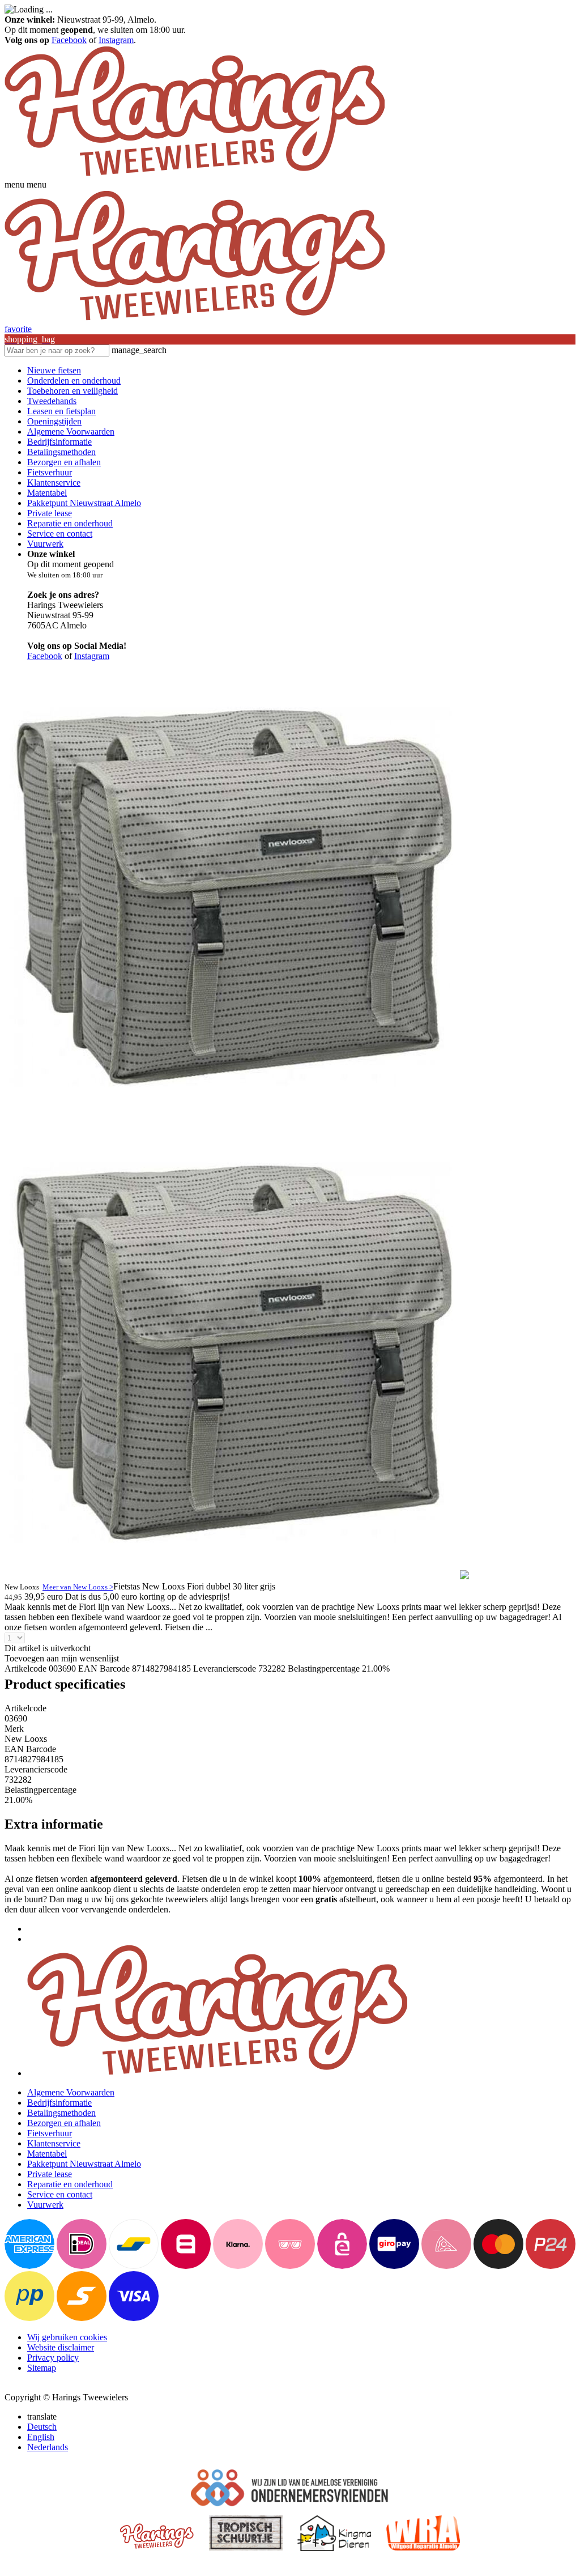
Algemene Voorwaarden (71, 432)
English (41, 2437)
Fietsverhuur (50, 472)
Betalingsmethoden (61, 452)
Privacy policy (53, 2358)
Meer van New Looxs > (78, 1587)
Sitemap (42, 2368)
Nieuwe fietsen (54, 370)
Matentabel (47, 493)
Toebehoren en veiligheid (72, 391)
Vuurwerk (45, 544)
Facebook (69, 40)
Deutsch (42, 2427)
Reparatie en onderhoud (70, 523)
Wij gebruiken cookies (67, 2337)
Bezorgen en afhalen (64, 462)
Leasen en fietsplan (61, 411)
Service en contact (60, 534)
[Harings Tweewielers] (195, 174)
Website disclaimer (61, 2347)
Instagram (116, 40)
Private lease (50, 513)
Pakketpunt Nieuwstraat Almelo (84, 503)
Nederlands (48, 2447)
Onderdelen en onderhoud (74, 381)
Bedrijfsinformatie (59, 442)
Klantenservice (54, 483)
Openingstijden (54, 421)
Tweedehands (52, 401)
